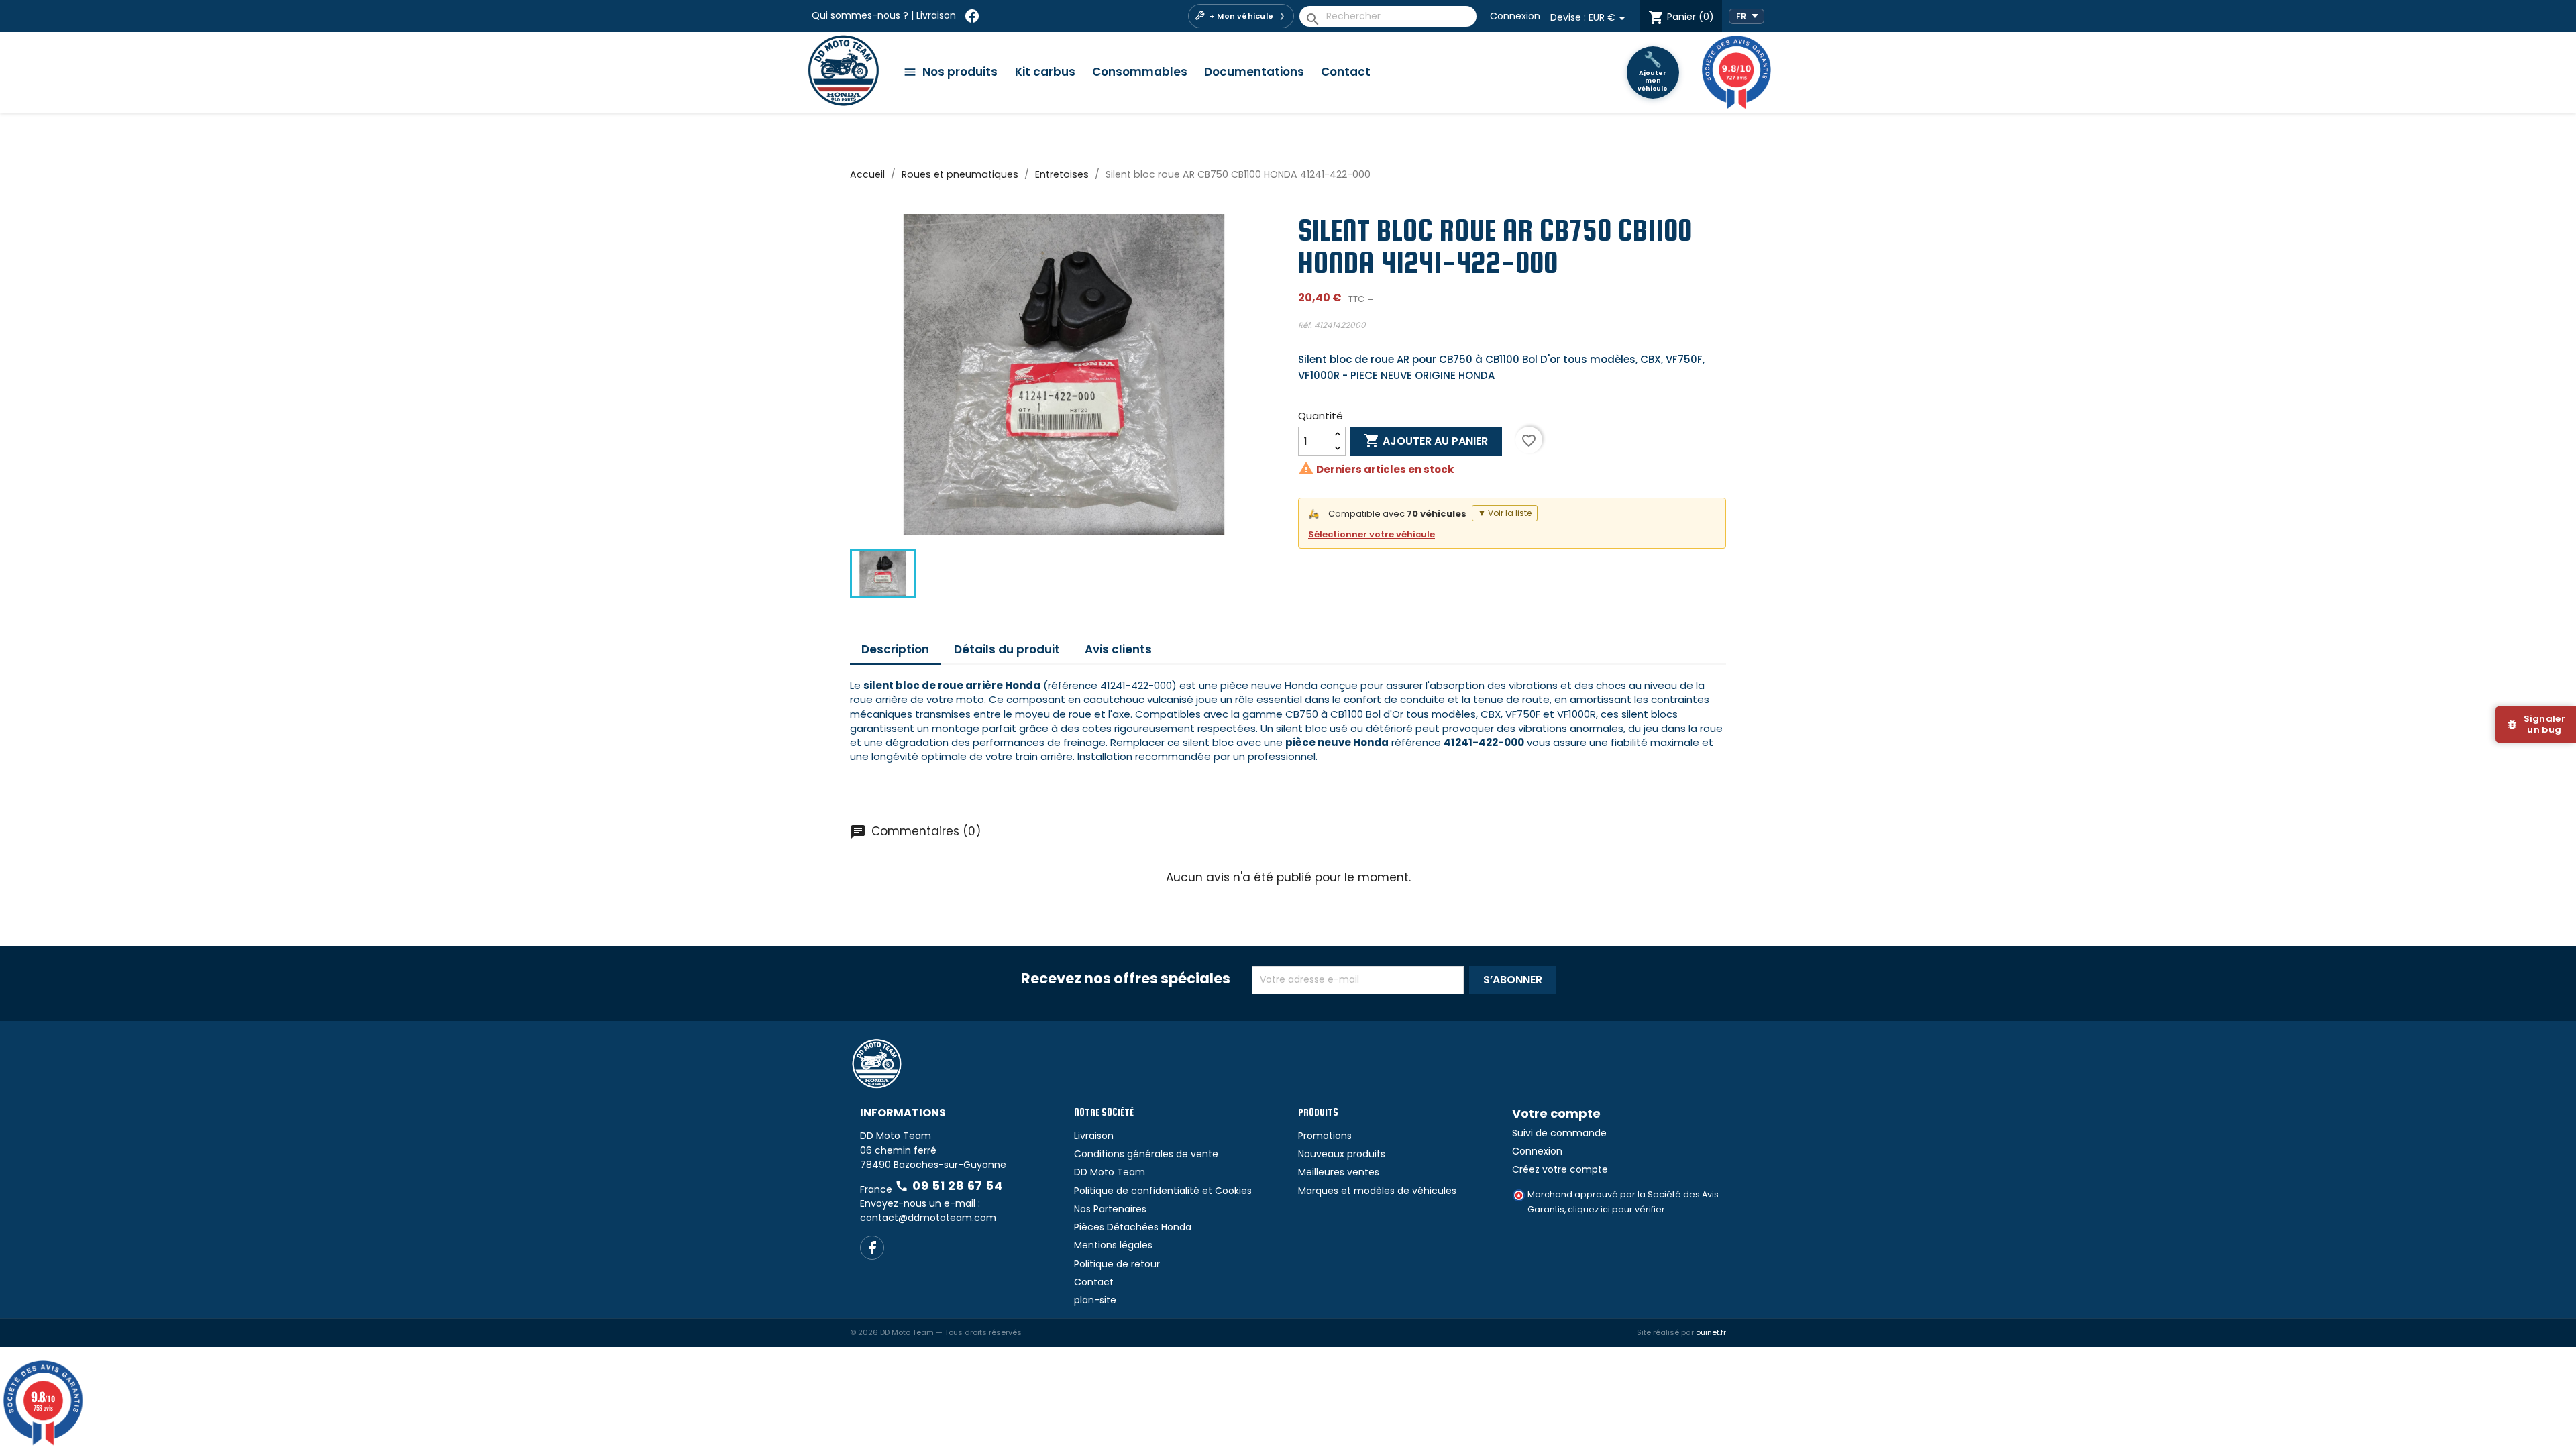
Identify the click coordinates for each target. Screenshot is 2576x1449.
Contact (1346, 72)
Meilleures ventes (1339, 1220)
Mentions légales (1113, 1293)
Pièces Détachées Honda (1133, 1275)
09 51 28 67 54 (949, 1233)
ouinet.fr (1711, 1381)
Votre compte (1556, 1161)
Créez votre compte (1560, 1217)
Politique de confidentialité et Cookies (1163, 1238)
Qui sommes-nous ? (860, 15)
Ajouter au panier (1426, 441)
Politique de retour (1117, 1311)
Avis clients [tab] (1118, 649)
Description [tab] (895, 649)
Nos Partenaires (1110, 1256)
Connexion (1515, 16)
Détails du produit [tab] (1007, 649)
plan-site (1095, 1348)
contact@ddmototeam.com (928, 1265)
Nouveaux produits (1342, 1201)
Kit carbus (1045, 72)
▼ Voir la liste (1505, 513)
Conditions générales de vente (1146, 1201)
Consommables (1140, 72)
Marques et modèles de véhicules (1377, 1238)
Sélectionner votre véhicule (1372, 534)
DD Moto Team (1110, 1220)
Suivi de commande (1559, 1181)
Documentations (1254, 72)
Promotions (1325, 1183)
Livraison (936, 15)
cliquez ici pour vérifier (1616, 1257)
